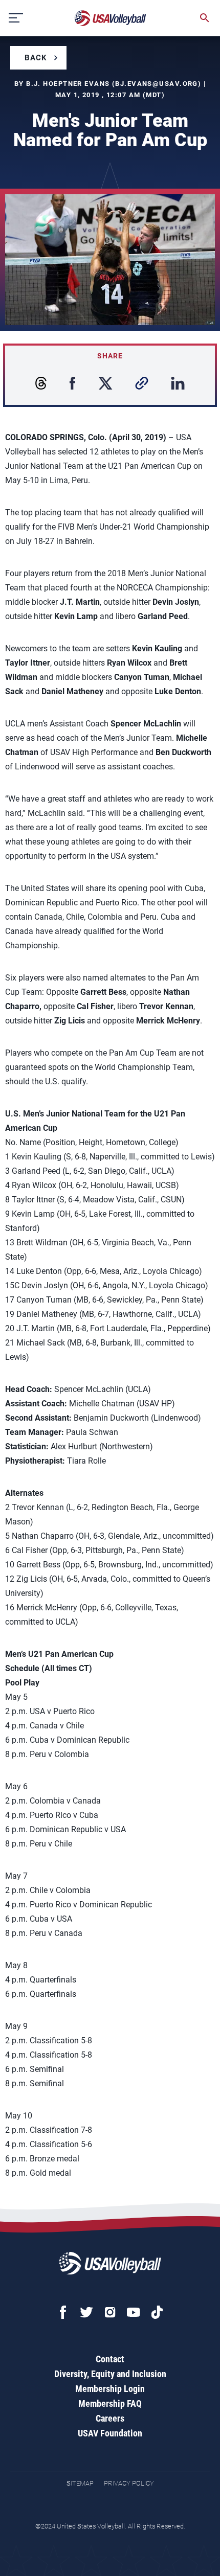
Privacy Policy (129, 2483)
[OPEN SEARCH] (205, 18)
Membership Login (110, 2389)
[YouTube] (134, 2312)
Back (36, 58)
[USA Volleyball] (111, 18)
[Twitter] (86, 2312)
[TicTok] (157, 2312)
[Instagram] (110, 2312)
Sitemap (80, 2483)
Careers (110, 2418)
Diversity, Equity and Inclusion (110, 2374)
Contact (110, 2359)
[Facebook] (63, 2312)
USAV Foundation (110, 2433)
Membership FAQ (110, 2403)
